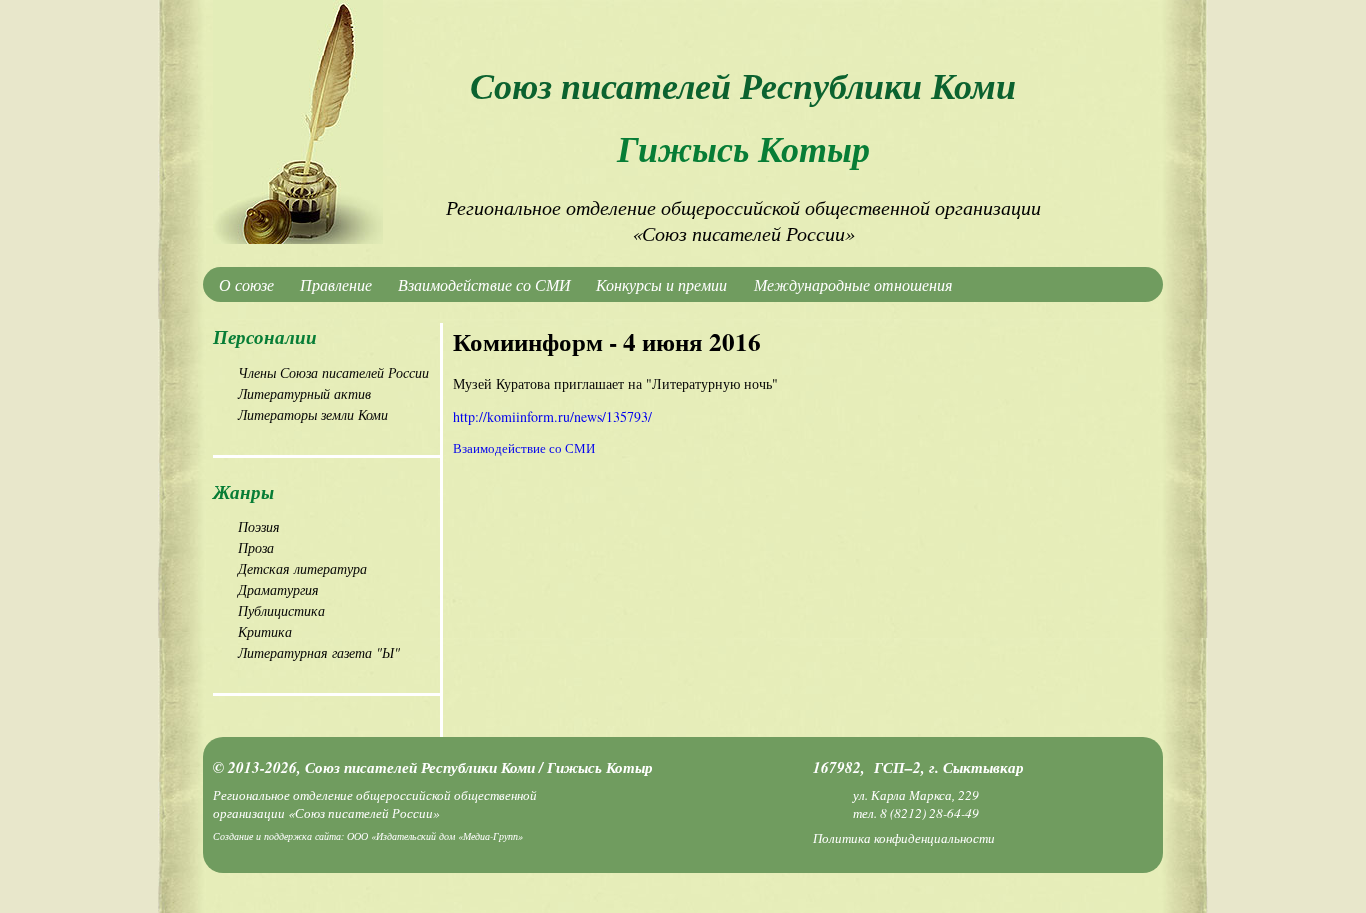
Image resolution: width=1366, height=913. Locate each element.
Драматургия (278, 589)
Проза (256, 547)
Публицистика (281, 610)
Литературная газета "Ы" (319, 652)
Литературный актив (304, 393)
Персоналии (265, 336)
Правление (336, 284)
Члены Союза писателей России (333, 372)
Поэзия (259, 526)
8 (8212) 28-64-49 (929, 813)
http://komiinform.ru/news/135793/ (552, 416)
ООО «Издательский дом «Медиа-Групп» (435, 836)
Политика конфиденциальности (904, 838)
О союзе (246, 284)
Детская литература (302, 568)
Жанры (243, 491)
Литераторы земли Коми (313, 414)
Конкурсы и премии (661, 284)
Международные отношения (853, 284)
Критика (265, 631)
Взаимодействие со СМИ (484, 284)
